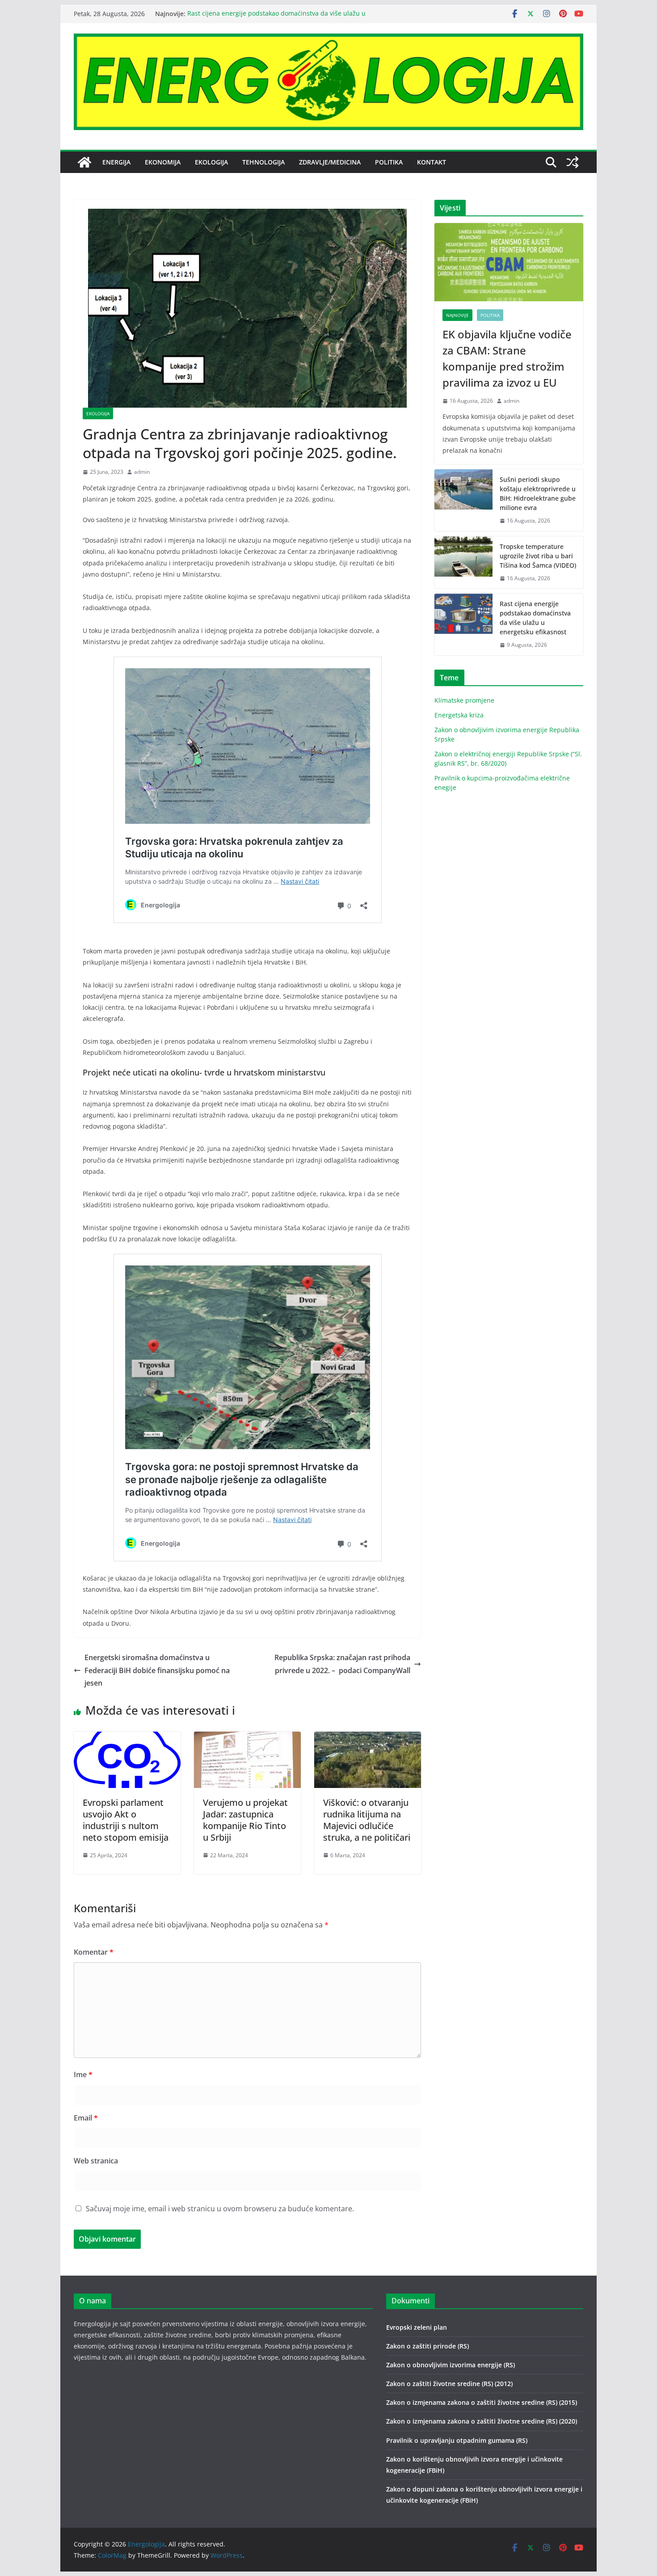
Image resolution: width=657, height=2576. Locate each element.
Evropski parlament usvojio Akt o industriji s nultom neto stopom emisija (126, 1820)
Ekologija (211, 162)
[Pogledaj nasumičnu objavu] (573, 162)
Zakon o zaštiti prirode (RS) (427, 2346)
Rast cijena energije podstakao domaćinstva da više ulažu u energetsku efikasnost (535, 618)
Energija (116, 162)
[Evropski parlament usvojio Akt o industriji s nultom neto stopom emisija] (127, 1738)
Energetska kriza (459, 715)
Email (86, 2118)
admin (142, 472)
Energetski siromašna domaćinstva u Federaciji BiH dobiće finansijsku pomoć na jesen (157, 1670)
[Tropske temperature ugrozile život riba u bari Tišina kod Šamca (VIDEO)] (463, 563)
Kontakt (432, 162)
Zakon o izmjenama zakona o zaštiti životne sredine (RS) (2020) (482, 2421)
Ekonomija (163, 162)
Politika (389, 162)
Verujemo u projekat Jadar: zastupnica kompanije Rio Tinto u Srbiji (245, 1820)
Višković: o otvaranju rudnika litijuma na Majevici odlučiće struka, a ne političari (367, 1820)
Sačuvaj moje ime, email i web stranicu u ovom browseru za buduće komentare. (220, 2209)
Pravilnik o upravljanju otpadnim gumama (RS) (457, 2440)
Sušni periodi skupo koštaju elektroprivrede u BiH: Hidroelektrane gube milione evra (538, 493)
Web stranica (96, 2161)
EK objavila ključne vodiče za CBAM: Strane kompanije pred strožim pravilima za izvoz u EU (507, 358)
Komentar (94, 1952)
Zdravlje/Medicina (330, 162)
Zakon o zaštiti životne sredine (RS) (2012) (449, 2384)
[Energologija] (84, 162)
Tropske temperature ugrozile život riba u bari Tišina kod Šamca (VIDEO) (538, 556)
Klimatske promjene (464, 700)
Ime (83, 2074)
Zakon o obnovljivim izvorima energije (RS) (451, 2365)
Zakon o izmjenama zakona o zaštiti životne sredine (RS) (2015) (482, 2402)
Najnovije (457, 315)
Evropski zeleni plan (417, 2327)
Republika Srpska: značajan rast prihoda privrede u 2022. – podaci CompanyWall (342, 1664)
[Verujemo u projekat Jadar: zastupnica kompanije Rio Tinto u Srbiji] (247, 1738)
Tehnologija (263, 162)
